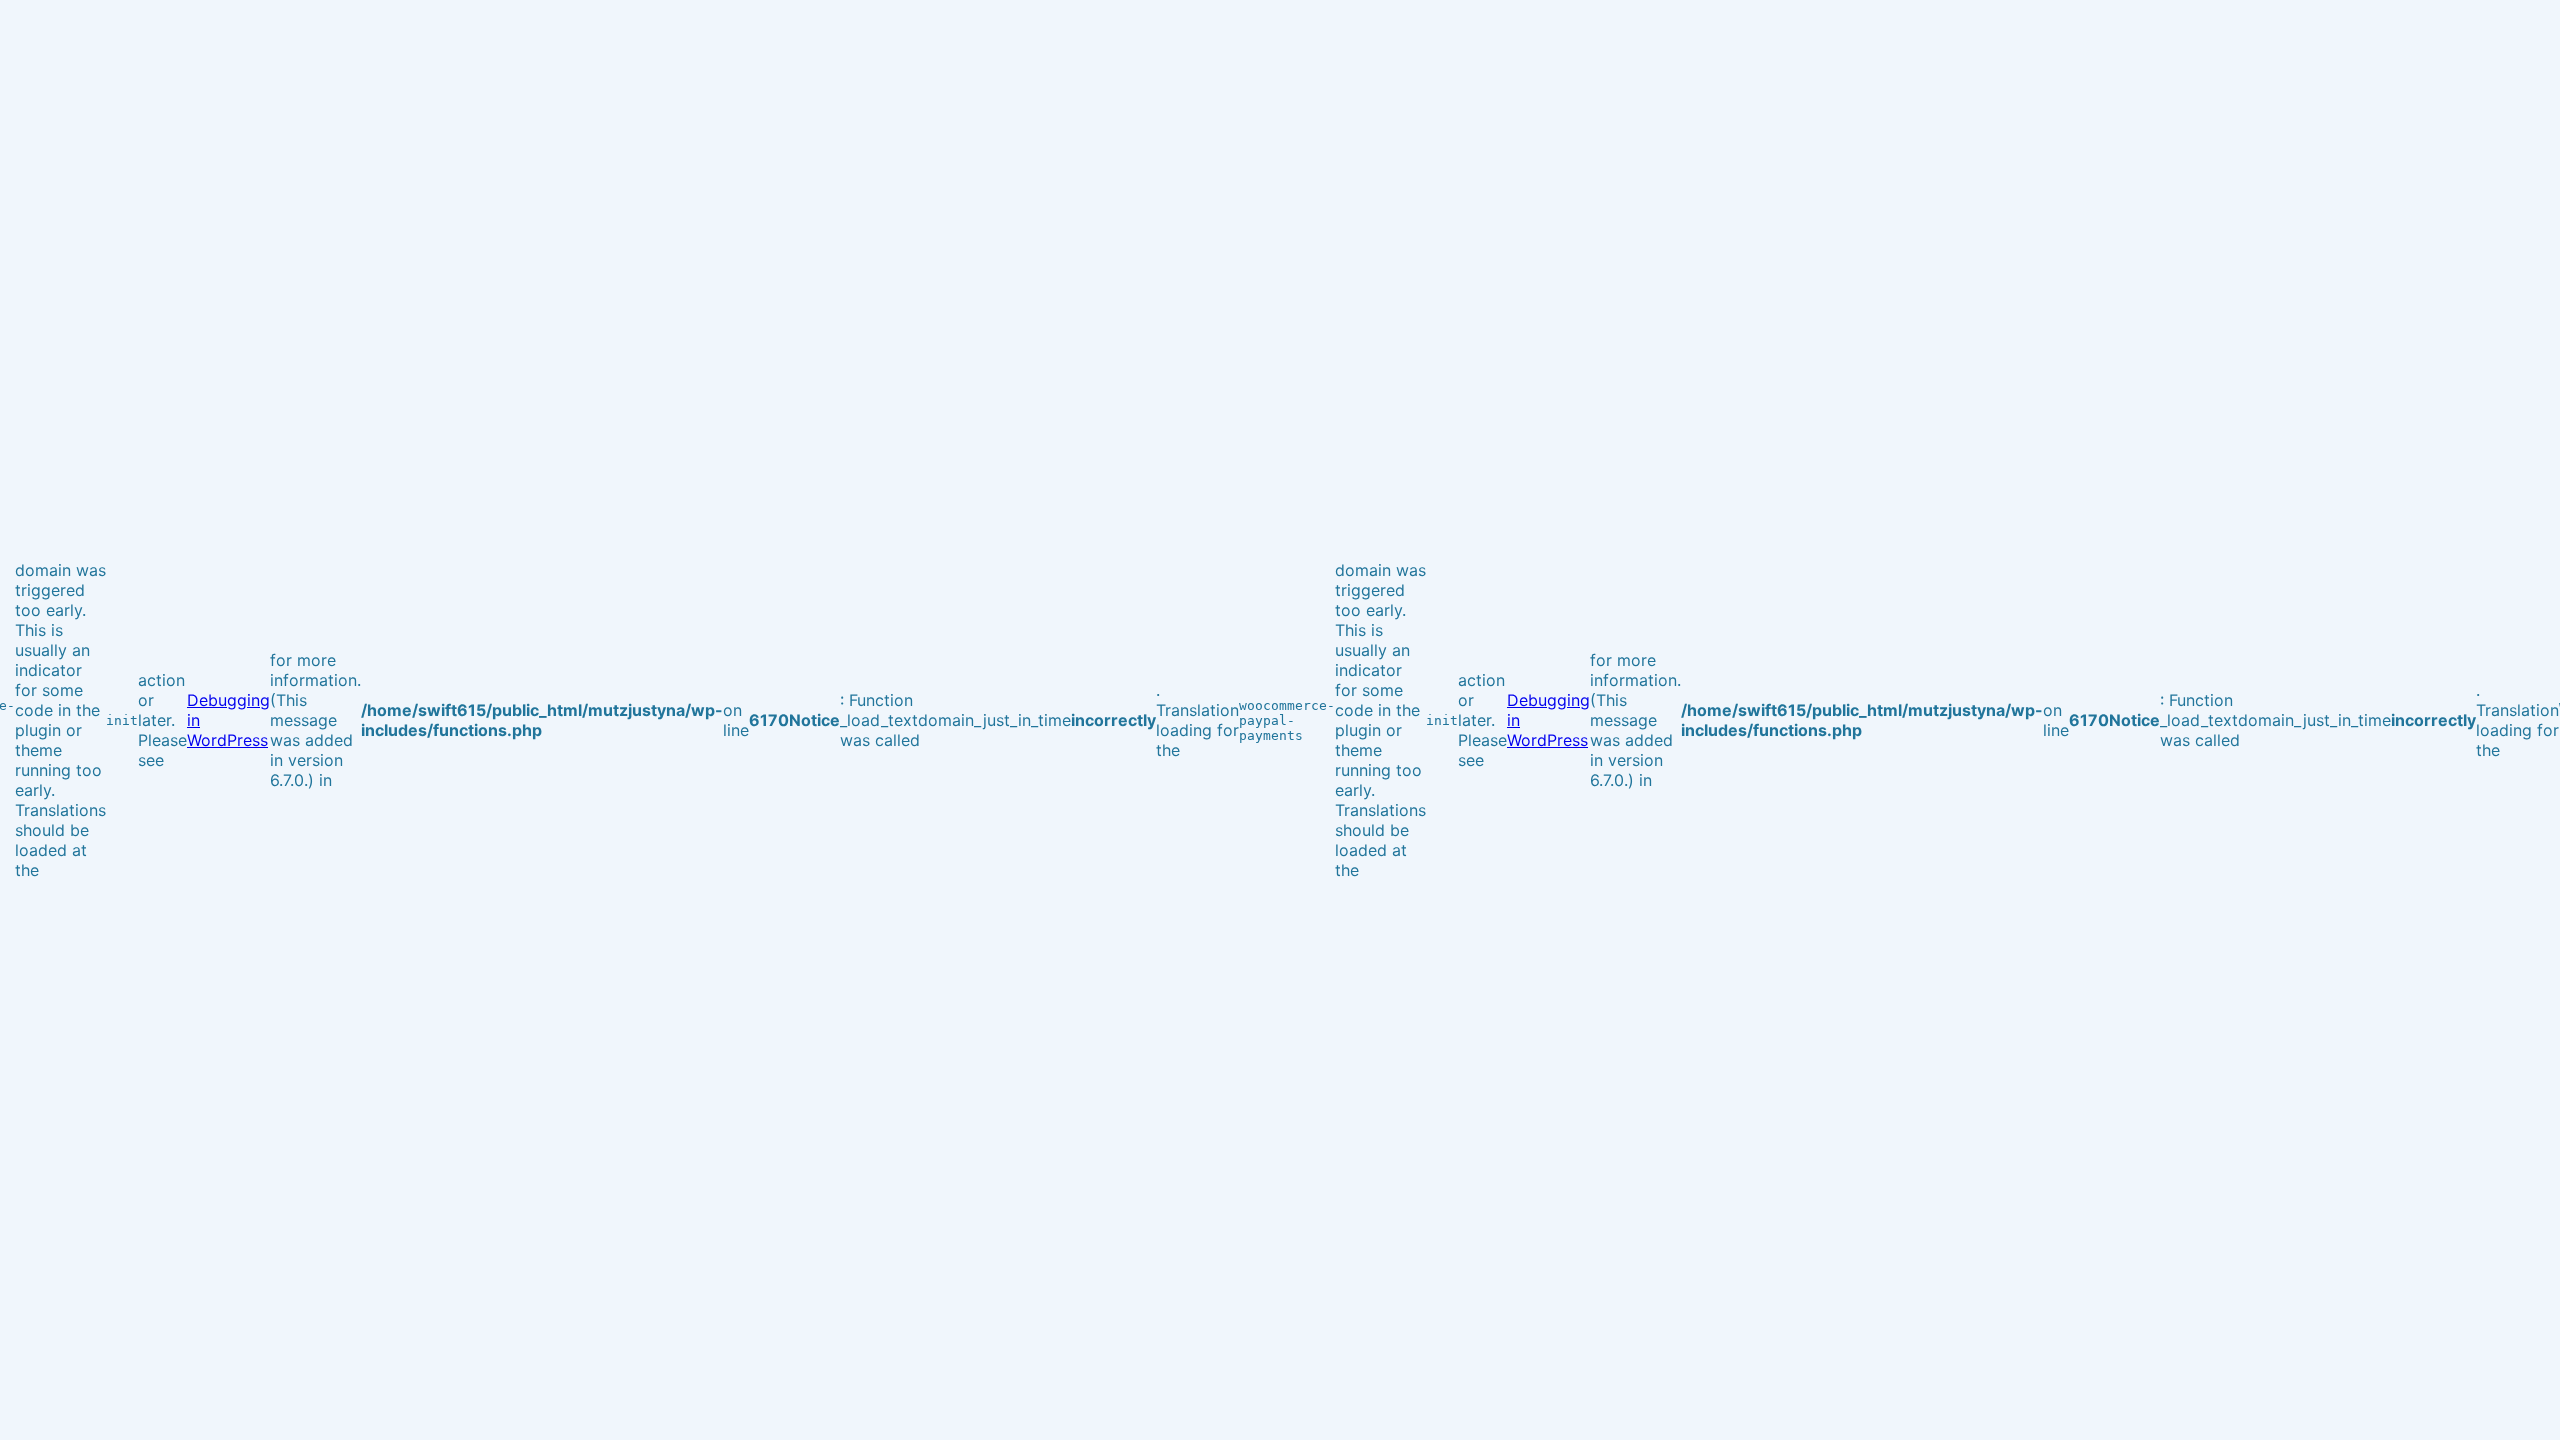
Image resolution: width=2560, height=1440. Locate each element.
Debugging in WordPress (228, 720)
